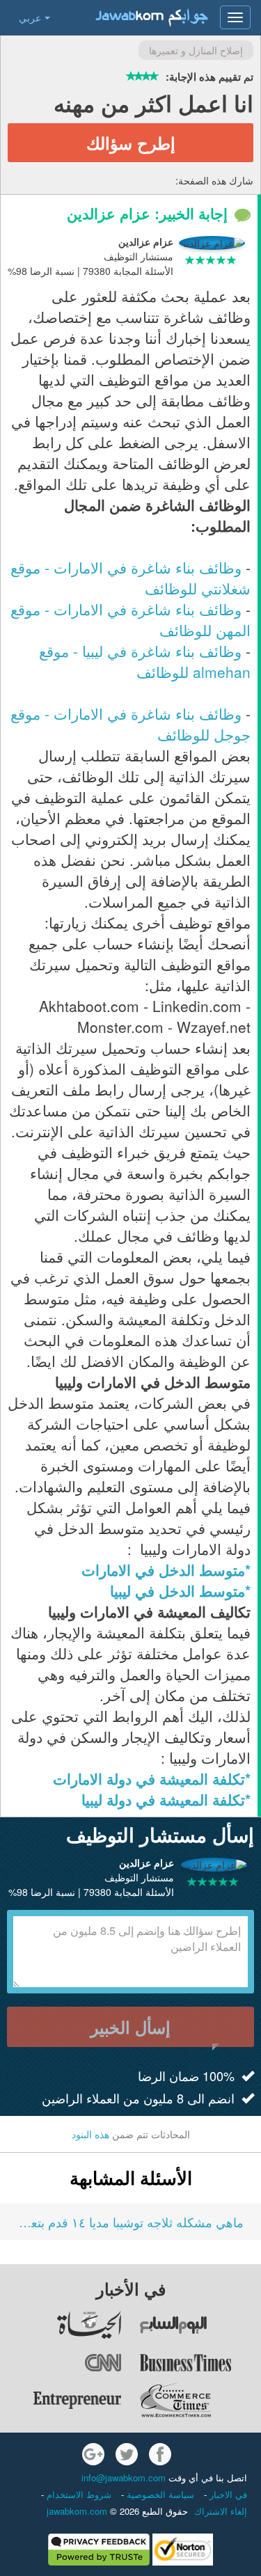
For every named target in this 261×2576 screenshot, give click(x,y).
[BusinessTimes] (200, 2362)
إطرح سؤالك (131, 143)
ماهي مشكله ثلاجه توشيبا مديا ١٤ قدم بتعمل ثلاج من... (130, 2222)
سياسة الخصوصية (159, 2494)
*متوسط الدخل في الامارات (166, 1570)
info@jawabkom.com (124, 2478)
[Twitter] (127, 2454)
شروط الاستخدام (78, 2494)
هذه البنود (90, 2134)
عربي (30, 17)
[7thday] (200, 2325)
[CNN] (62, 2362)
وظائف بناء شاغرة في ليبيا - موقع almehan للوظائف (145, 661)
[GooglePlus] (93, 2454)
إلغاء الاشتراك (221, 2511)
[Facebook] (160, 2454)
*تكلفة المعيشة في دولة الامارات (152, 1778)
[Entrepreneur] (62, 2400)
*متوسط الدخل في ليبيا (180, 1590)
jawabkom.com (77, 2511)
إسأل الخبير (130, 2027)
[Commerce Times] (200, 2400)
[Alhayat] (62, 2325)
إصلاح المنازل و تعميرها (196, 50)
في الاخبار (227, 2494)
